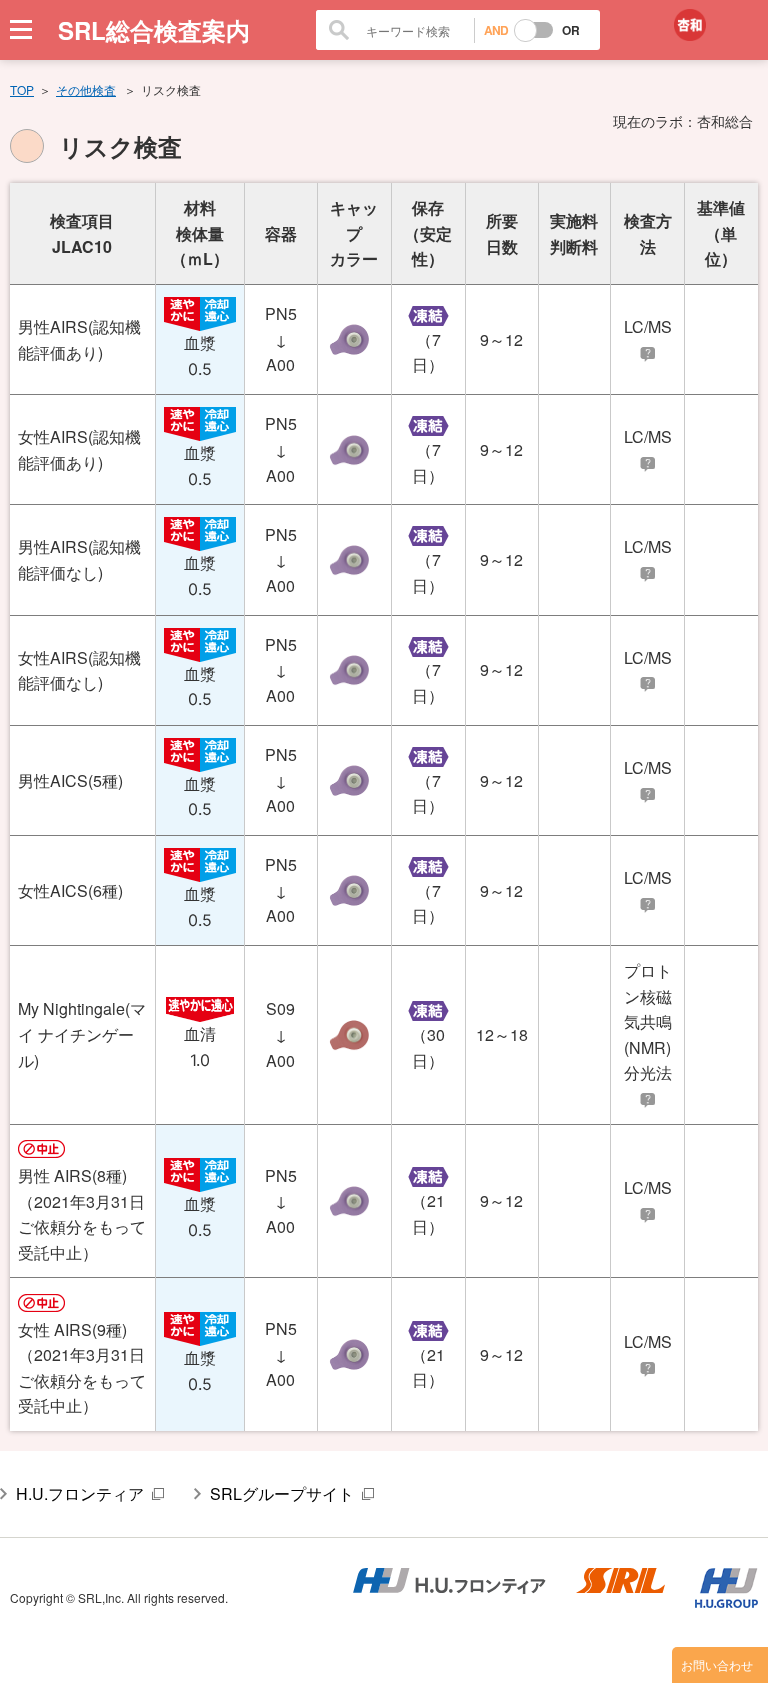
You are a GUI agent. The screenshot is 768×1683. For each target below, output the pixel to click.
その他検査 (86, 89)
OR (571, 30)
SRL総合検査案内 (154, 30)
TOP (22, 89)
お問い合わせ (717, 1664)
